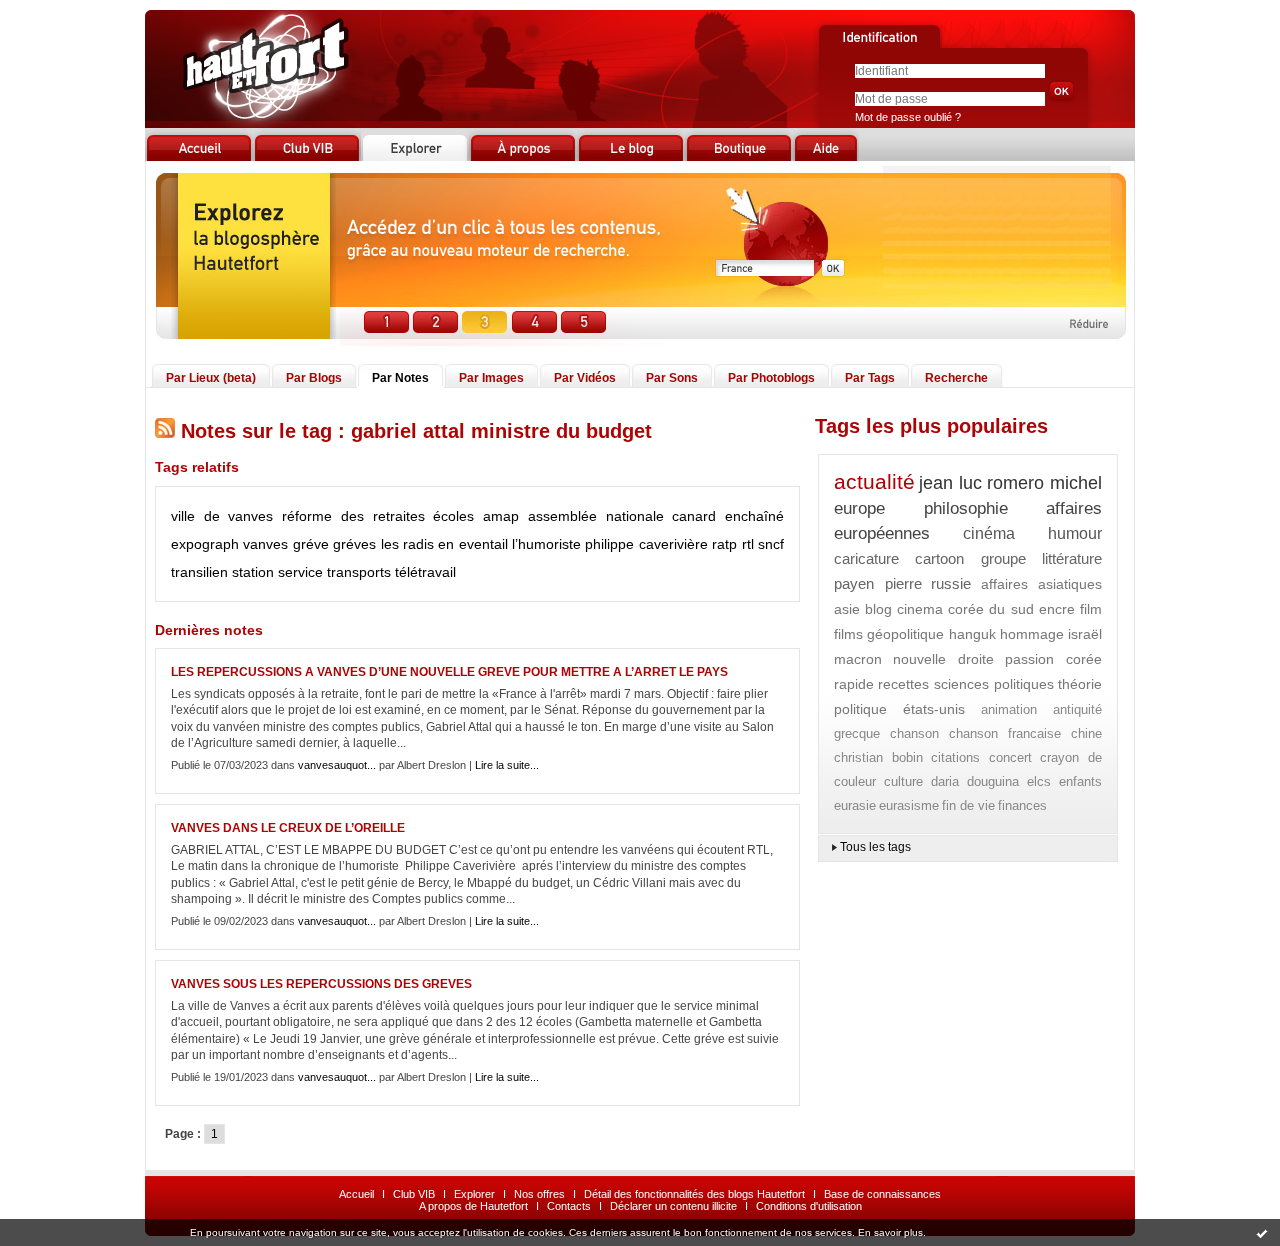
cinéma (989, 533)
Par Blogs (314, 378)
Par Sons (672, 378)
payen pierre (878, 583)
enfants (1080, 781)
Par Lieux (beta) (211, 378)
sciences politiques (994, 684)
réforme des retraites (353, 516)
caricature (866, 558)
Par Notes (400, 378)
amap (501, 516)
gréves (354, 544)
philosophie (966, 508)
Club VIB (414, 1194)
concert (1010, 757)
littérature (1072, 558)
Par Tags (870, 378)
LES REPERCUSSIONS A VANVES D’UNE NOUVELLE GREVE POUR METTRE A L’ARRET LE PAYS (449, 672)
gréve (311, 544)
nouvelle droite (943, 659)
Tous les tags (875, 847)
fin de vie (968, 805)
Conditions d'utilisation (809, 1206)
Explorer (474, 1194)
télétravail (425, 572)
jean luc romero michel (1010, 483)
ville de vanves (222, 516)
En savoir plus (890, 1232)
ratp (724, 544)
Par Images (491, 378)
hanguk (972, 634)
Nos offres (539, 1194)
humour (1075, 533)
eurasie (855, 805)
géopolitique (905, 634)
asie (847, 609)
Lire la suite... (507, 765)
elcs (1039, 781)
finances (1022, 805)
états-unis (934, 709)
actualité (874, 481)
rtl (748, 544)
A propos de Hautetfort (473, 1206)
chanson (914, 733)
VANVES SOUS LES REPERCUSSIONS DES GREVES (321, 984)
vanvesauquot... (337, 765)
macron (858, 659)
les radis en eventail (444, 544)
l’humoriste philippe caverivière (610, 544)
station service (277, 572)
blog (878, 609)
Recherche (956, 378)
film (1091, 609)
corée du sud (991, 609)
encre (1057, 609)
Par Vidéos (585, 378)
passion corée (1053, 659)
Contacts (569, 1206)
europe (859, 508)
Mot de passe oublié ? (908, 117)
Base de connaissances (882, 1194)
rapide (854, 684)
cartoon (939, 558)
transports (359, 572)
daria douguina (975, 781)
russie (951, 583)
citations (955, 757)
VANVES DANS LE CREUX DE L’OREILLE (288, 828)
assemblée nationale (596, 516)
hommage (1032, 634)
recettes (903, 684)
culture (903, 781)
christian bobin (878, 757)
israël (1085, 634)
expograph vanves (229, 544)
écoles (453, 516)
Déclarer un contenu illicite (673, 1206)
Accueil (356, 1194)
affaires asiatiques (1042, 584)
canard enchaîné (728, 516)
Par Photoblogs (771, 378)
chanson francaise (1005, 733)
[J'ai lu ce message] (1262, 1233)
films (848, 634)
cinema (920, 609)
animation (1009, 709)
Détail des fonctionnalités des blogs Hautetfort (694, 1194)
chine (1086, 733)
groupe (1003, 558)
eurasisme (909, 805)
